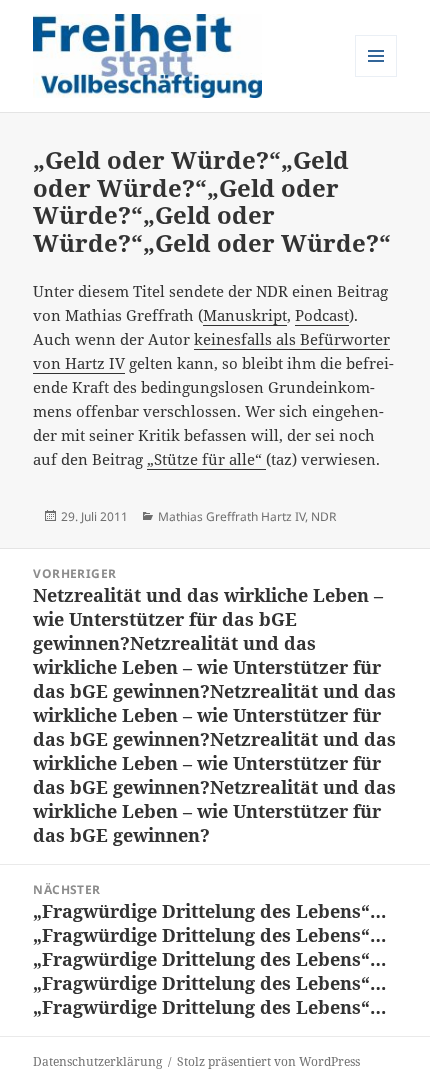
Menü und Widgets (376, 76)
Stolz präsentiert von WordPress (268, 1061)
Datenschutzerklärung (97, 1061)
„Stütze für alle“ (206, 459)
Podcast (322, 315)
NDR (323, 516)
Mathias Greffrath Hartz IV (231, 516)
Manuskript (245, 315)
